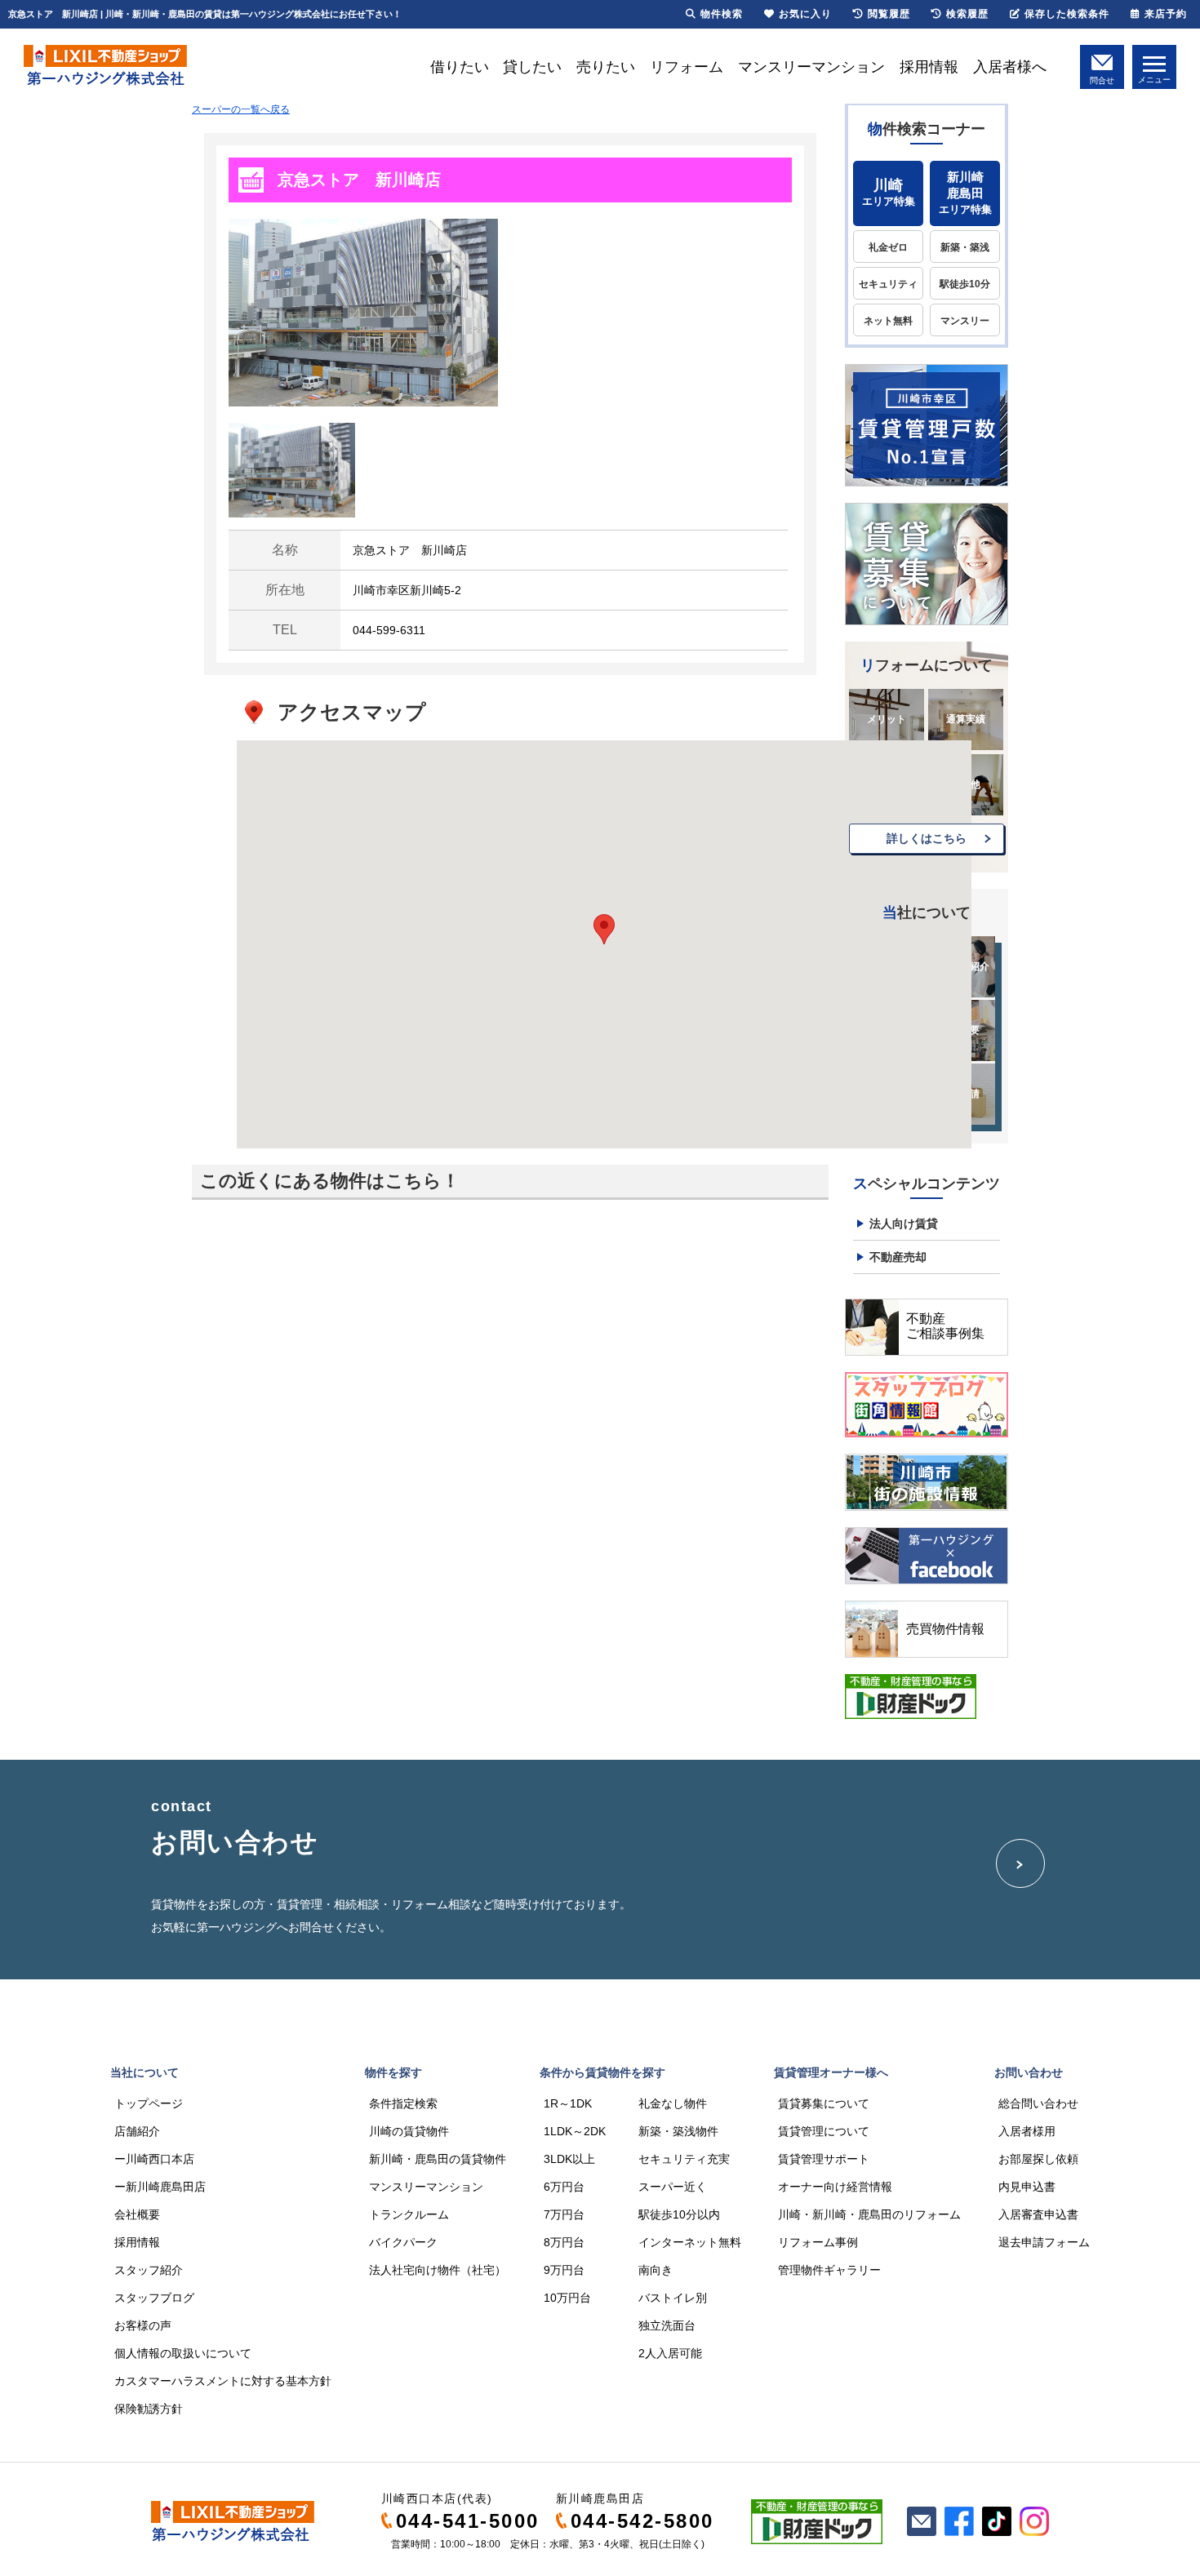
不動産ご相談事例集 (945, 1326)
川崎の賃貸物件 (409, 2131)
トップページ (149, 2103)
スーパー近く (673, 2187)
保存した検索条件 (1067, 14)
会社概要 (137, 2214)
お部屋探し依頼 (1038, 2159)
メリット (887, 719)
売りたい (606, 67)
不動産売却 (898, 1257)
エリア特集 (889, 192)
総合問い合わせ (1038, 2103)
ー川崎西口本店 (154, 2159)
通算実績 (966, 719)
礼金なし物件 (673, 2103)
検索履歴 (967, 14)
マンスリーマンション (811, 67)
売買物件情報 (945, 1629)
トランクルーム (409, 2214)
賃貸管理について (824, 2131)
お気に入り (805, 14)
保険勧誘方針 (149, 2409)
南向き (656, 2270)
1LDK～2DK (575, 2131)
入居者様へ (1010, 67)
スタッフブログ (154, 2298)
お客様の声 (143, 2325)
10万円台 (567, 2298)
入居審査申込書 (1038, 2214)
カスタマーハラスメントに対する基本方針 (223, 2381)
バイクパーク (403, 2242)
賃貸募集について (824, 2103)
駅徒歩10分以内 (679, 2214)
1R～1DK (568, 2103)
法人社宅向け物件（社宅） (438, 2270)
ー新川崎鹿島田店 (160, 2187)
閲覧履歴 (889, 14)
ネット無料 (888, 321)
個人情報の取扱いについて (183, 2353)
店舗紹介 (137, 2131)
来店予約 (1166, 14)
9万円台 (564, 2270)
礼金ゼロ (888, 247)
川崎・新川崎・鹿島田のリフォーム (869, 2214)
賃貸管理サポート (824, 2159)
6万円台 (564, 2187)
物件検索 (722, 14)
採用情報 (929, 67)
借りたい (460, 67)
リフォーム (687, 67)
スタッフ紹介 (149, 2270)
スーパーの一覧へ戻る (241, 109)
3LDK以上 (569, 2159)
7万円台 (564, 2214)
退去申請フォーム (1044, 2242)
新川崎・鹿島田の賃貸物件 (438, 2159)
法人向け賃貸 (904, 1224)
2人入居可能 (670, 2353)
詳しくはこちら (927, 838)
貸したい (532, 67)
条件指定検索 (403, 2103)
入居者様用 (1027, 2131)
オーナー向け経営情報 (835, 2187)
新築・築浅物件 (678, 2131)
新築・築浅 (965, 247)
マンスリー (965, 321)
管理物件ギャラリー (829, 2270)
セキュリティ (888, 284)
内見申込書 (1027, 2187)
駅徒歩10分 (965, 284)
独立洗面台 (667, 2325)
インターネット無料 (690, 2242)
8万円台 (564, 2242)
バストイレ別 (673, 2298)
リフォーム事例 (818, 2242)
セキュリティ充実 (684, 2159)
